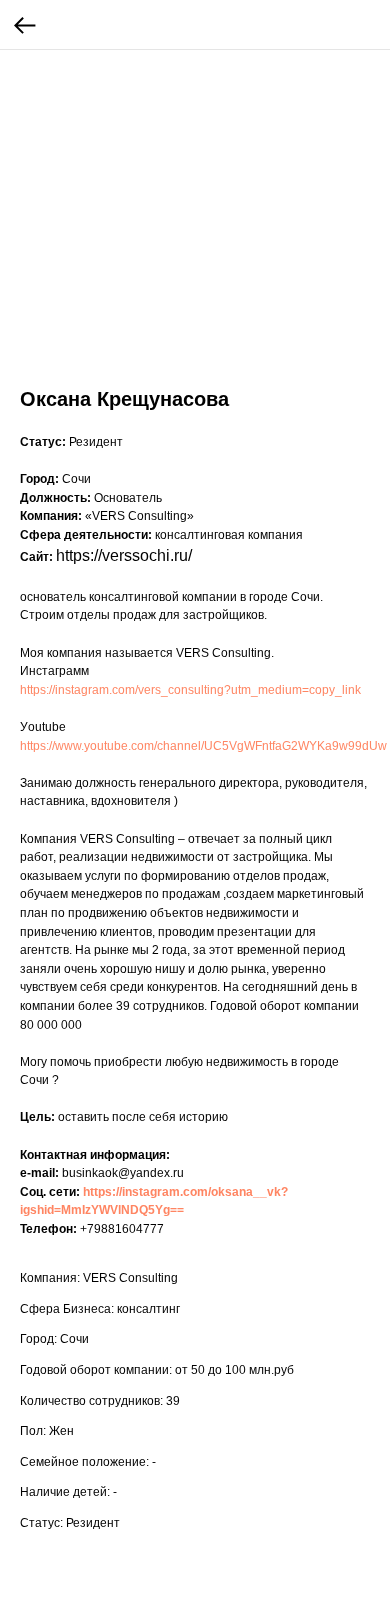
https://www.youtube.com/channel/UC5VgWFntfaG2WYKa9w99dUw (203, 746)
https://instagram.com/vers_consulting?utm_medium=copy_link (190, 690)
